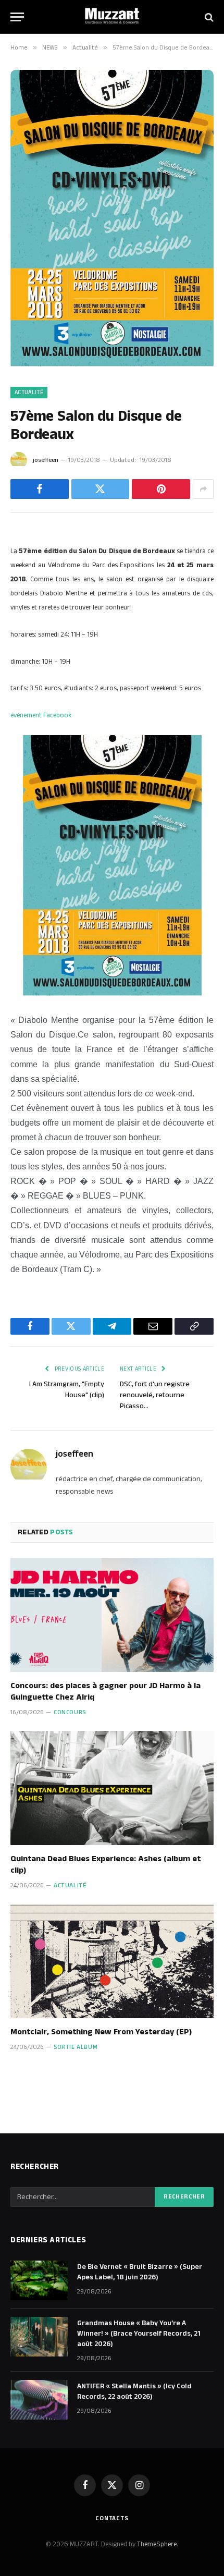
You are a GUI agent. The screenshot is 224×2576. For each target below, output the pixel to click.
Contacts (112, 2518)
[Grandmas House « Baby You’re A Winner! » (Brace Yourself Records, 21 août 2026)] (39, 2337)
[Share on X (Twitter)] (101, 489)
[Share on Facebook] (40, 489)
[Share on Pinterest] (161, 489)
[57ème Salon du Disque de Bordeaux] (112, 364)
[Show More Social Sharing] (203, 489)
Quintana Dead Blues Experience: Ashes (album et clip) (105, 1865)
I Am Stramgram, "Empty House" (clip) (67, 1390)
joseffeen (46, 460)
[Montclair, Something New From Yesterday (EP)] (112, 1961)
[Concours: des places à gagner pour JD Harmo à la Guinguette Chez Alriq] (112, 1615)
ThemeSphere (157, 2544)
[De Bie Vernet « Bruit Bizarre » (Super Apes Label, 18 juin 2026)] (39, 2280)
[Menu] (17, 17)
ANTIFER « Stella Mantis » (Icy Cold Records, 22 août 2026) (134, 2391)
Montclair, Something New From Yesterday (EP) (101, 2032)
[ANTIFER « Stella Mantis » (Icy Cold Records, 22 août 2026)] (39, 2400)
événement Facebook (41, 715)
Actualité (29, 393)
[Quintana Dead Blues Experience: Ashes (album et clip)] (112, 1788)
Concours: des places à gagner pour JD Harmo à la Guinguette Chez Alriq (105, 1692)
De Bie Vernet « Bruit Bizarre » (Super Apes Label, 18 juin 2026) (140, 2272)
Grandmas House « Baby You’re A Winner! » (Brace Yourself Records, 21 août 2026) (139, 2334)
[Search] (208, 17)
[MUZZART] (112, 17)
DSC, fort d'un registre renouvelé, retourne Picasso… (155, 1395)
